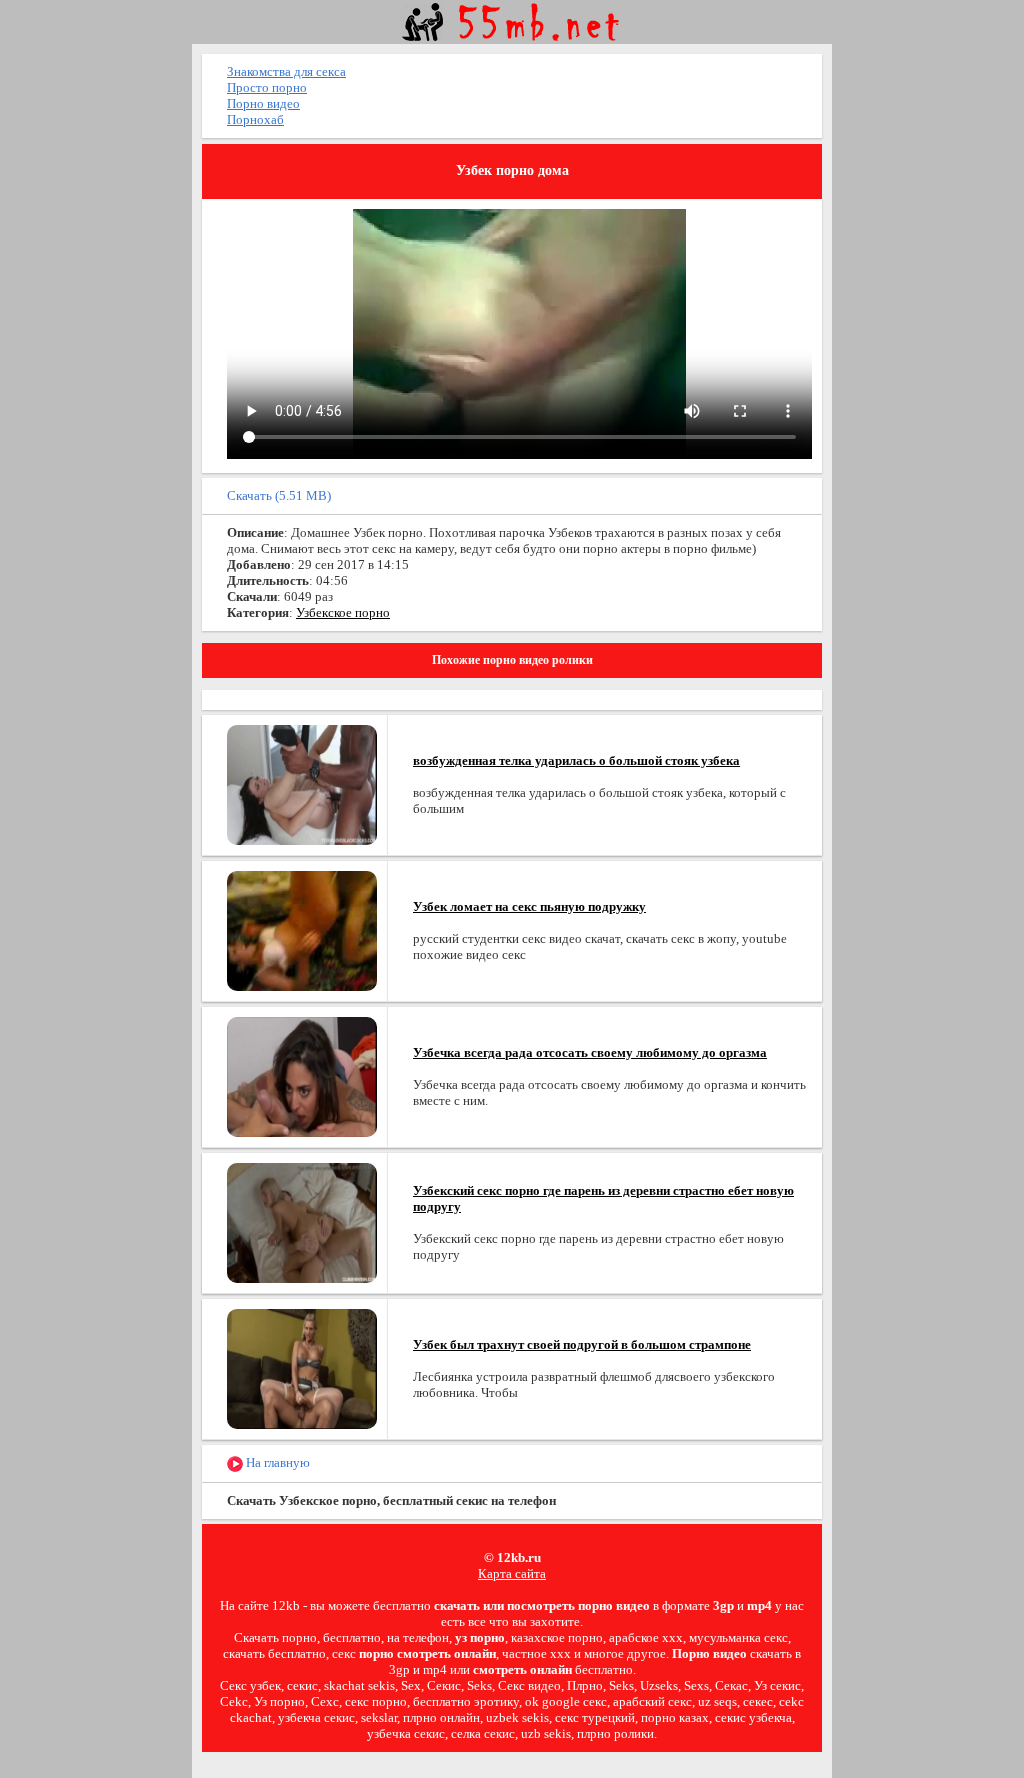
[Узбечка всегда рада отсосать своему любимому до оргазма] (302, 1075)
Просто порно (267, 87)
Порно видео (263, 103)
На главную (276, 1462)
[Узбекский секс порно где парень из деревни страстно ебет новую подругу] (302, 1221)
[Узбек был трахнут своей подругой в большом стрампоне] (302, 1367)
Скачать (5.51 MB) (279, 495)
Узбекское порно (343, 612)
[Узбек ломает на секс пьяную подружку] (302, 929)
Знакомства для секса (286, 71)
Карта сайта (512, 1573)
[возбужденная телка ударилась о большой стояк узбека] (302, 783)
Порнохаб (255, 119)
